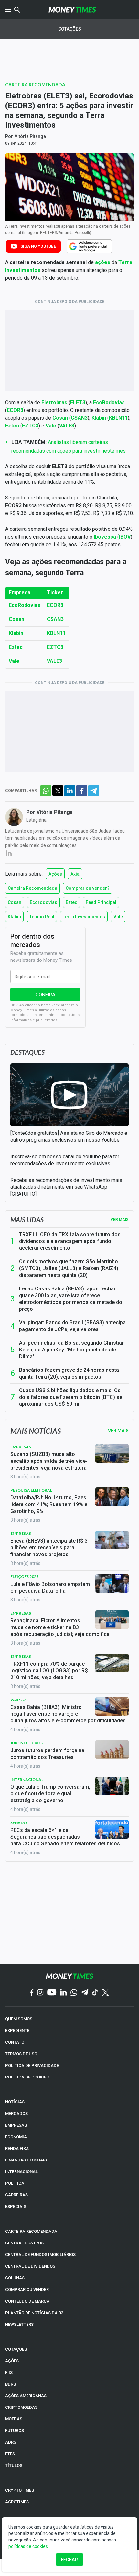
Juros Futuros (27, 1743)
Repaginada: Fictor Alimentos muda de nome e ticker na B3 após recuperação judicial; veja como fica (60, 1627)
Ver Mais (118, 1431)
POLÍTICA (15, 2183)
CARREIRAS (16, 2195)
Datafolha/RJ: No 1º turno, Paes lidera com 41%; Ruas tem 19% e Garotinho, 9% (49, 1504)
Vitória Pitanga (30, 136)
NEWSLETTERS (19, 2324)
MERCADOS (16, 2114)
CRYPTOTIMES (20, 2490)
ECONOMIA (16, 2137)
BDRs (11, 2384)
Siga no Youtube (38, 246)
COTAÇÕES (16, 2349)
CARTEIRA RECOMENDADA (31, 2231)
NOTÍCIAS (15, 2102)
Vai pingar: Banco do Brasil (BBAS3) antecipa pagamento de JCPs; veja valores (72, 1326)
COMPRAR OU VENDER (27, 2289)
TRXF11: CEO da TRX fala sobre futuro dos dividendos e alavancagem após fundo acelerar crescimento (70, 1241)
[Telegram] (85, 1993)
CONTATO (15, 2042)
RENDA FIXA (17, 2148)
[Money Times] (72, 10)
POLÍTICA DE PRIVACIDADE (32, 2065)
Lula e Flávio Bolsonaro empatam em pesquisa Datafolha (50, 1587)
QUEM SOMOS (19, 2019)
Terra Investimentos (84, 917)
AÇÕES (12, 2361)
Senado (19, 1823)
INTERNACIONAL (21, 2172)
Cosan (15, 902)
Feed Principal (101, 902)
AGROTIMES (17, 2502)
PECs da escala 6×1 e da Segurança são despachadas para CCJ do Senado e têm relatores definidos (65, 1837)
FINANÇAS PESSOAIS (26, 2160)
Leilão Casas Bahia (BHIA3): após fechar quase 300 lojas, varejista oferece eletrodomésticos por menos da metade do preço (71, 1299)
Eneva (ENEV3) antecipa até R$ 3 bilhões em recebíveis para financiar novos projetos (49, 1548)
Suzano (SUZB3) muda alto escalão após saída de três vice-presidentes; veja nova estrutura (49, 1461)
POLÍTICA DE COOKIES (27, 2077)
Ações (55, 874)
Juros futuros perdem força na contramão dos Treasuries (47, 1754)
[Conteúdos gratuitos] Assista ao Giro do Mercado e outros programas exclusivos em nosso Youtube (69, 1136)
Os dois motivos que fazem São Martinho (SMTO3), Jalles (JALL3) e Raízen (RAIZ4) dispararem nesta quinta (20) (69, 1268)
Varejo (18, 1700)
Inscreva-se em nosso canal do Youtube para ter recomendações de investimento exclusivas (65, 1160)
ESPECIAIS (16, 2207)
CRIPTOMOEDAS (21, 2407)
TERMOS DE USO (21, 2054)
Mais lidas (27, 1220)
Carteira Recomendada (35, 84)
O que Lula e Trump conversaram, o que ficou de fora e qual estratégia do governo (50, 1794)
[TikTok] (95, 1993)
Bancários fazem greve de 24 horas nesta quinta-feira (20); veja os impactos (69, 1373)
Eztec (71, 902)
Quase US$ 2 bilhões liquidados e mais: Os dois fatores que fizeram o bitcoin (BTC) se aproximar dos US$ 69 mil (71, 1397)
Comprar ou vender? (88, 888)
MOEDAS (14, 2419)
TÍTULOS (14, 2465)
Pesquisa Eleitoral (31, 1490)
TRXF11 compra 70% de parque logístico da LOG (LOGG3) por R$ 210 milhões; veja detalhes (49, 1671)
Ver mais (120, 1220)
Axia (75, 874)
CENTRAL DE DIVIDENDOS (30, 2266)
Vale (118, 917)
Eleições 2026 (24, 1577)
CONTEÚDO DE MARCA (27, 2301)
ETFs (10, 2454)
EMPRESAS (16, 2125)
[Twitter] (105, 1993)
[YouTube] (52, 1993)
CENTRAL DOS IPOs (24, 2243)
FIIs (9, 2372)
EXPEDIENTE (17, 2031)
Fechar (69, 2560)
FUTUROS (15, 2431)
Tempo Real (42, 917)
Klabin (14, 917)
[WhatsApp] (74, 1993)
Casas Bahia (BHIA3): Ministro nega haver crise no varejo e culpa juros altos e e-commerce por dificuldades (68, 1714)
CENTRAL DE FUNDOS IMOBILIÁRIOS (40, 2255)
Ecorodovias (43, 902)
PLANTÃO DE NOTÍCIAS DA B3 (34, 2313)
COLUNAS (15, 2278)
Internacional (27, 1779)
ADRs (11, 2442)
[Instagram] (40, 1993)
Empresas (21, 1447)
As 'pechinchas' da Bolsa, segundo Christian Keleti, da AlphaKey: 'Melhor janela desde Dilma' (72, 1350)
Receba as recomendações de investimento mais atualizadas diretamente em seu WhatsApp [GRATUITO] (66, 1187)
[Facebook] (32, 1993)
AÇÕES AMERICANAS (26, 2396)
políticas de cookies (28, 2546)
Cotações (70, 29)
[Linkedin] (64, 1993)
